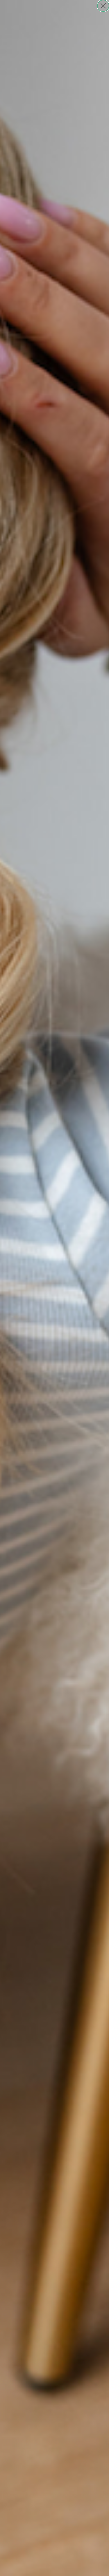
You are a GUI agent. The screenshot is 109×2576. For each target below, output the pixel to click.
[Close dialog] (103, 6)
